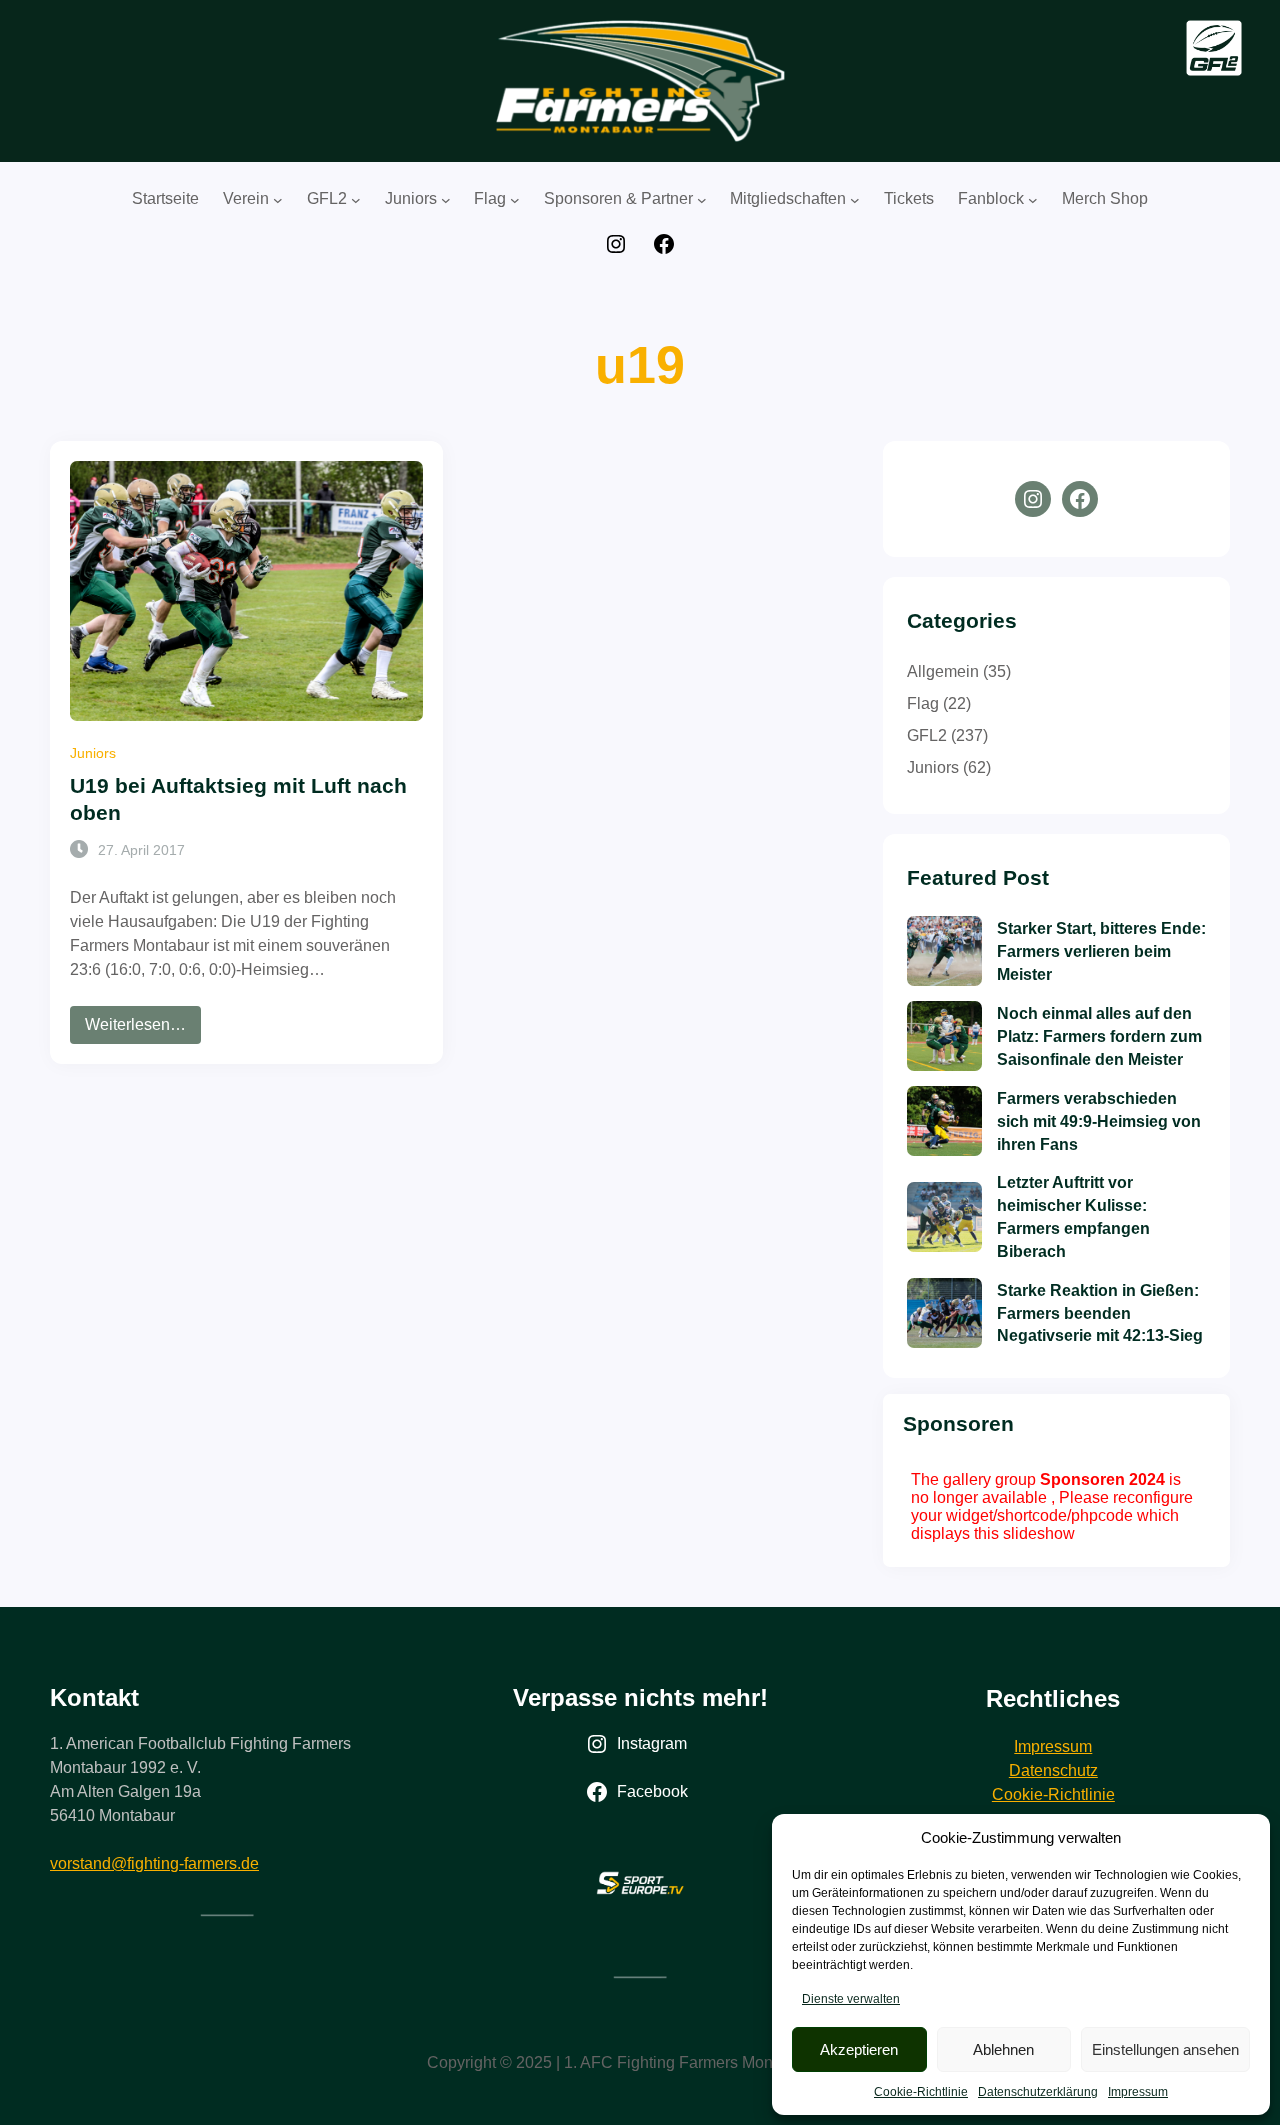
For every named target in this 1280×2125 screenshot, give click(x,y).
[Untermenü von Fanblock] (1033, 200)
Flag (923, 703)
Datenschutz (1053, 1770)
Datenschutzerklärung (1038, 2092)
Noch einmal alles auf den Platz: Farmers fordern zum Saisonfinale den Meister (1099, 1036)
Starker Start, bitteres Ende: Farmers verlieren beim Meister (1101, 951)
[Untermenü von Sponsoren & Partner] (702, 200)
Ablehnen (1003, 2049)
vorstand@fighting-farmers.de (154, 1863)
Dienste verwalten (851, 1999)
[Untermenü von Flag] (515, 200)
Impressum (1138, 2092)
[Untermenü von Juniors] (446, 200)
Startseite (165, 198)
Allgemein (943, 671)
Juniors (93, 753)
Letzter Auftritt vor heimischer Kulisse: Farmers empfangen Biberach (1073, 1216)
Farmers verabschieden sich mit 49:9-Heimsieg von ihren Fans (1099, 1121)
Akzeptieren (859, 2049)
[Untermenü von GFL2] (356, 200)
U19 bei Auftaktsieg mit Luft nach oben (238, 799)
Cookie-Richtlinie (921, 2092)
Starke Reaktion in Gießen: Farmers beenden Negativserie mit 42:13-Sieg (1100, 1313)
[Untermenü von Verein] (278, 200)
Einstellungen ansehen (1165, 2049)
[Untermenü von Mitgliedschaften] (855, 200)
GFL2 (927, 735)
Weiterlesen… (143, 1029)
